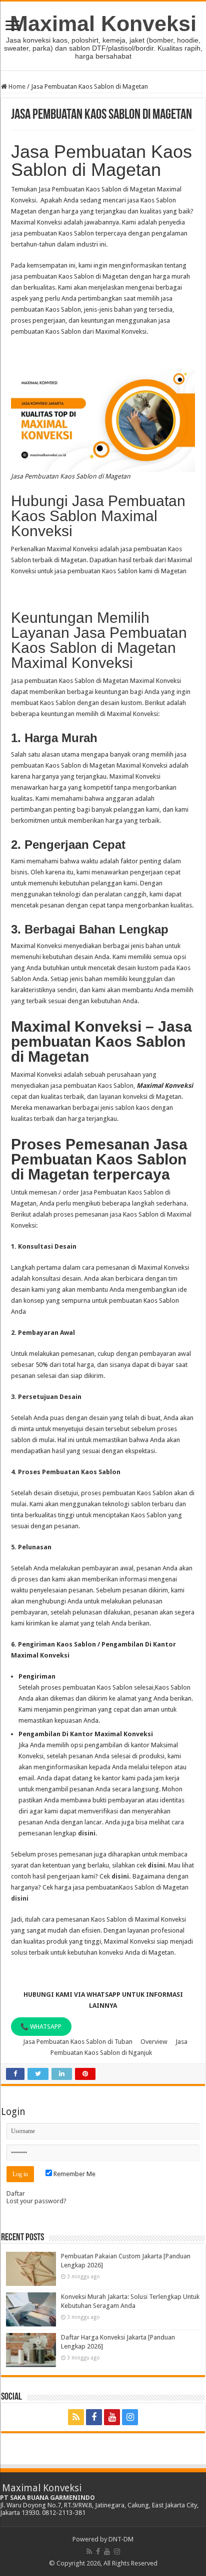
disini (87, 1833)
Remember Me (74, 2174)
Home (16, 86)
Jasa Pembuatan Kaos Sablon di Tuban (78, 2042)
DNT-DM (121, 2539)
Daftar (16, 2193)
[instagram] (130, 2417)
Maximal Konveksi (103, 24)
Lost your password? (36, 2201)
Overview (154, 2042)
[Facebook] (94, 2417)
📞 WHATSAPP (41, 2027)
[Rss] (76, 2417)
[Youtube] (112, 2417)
